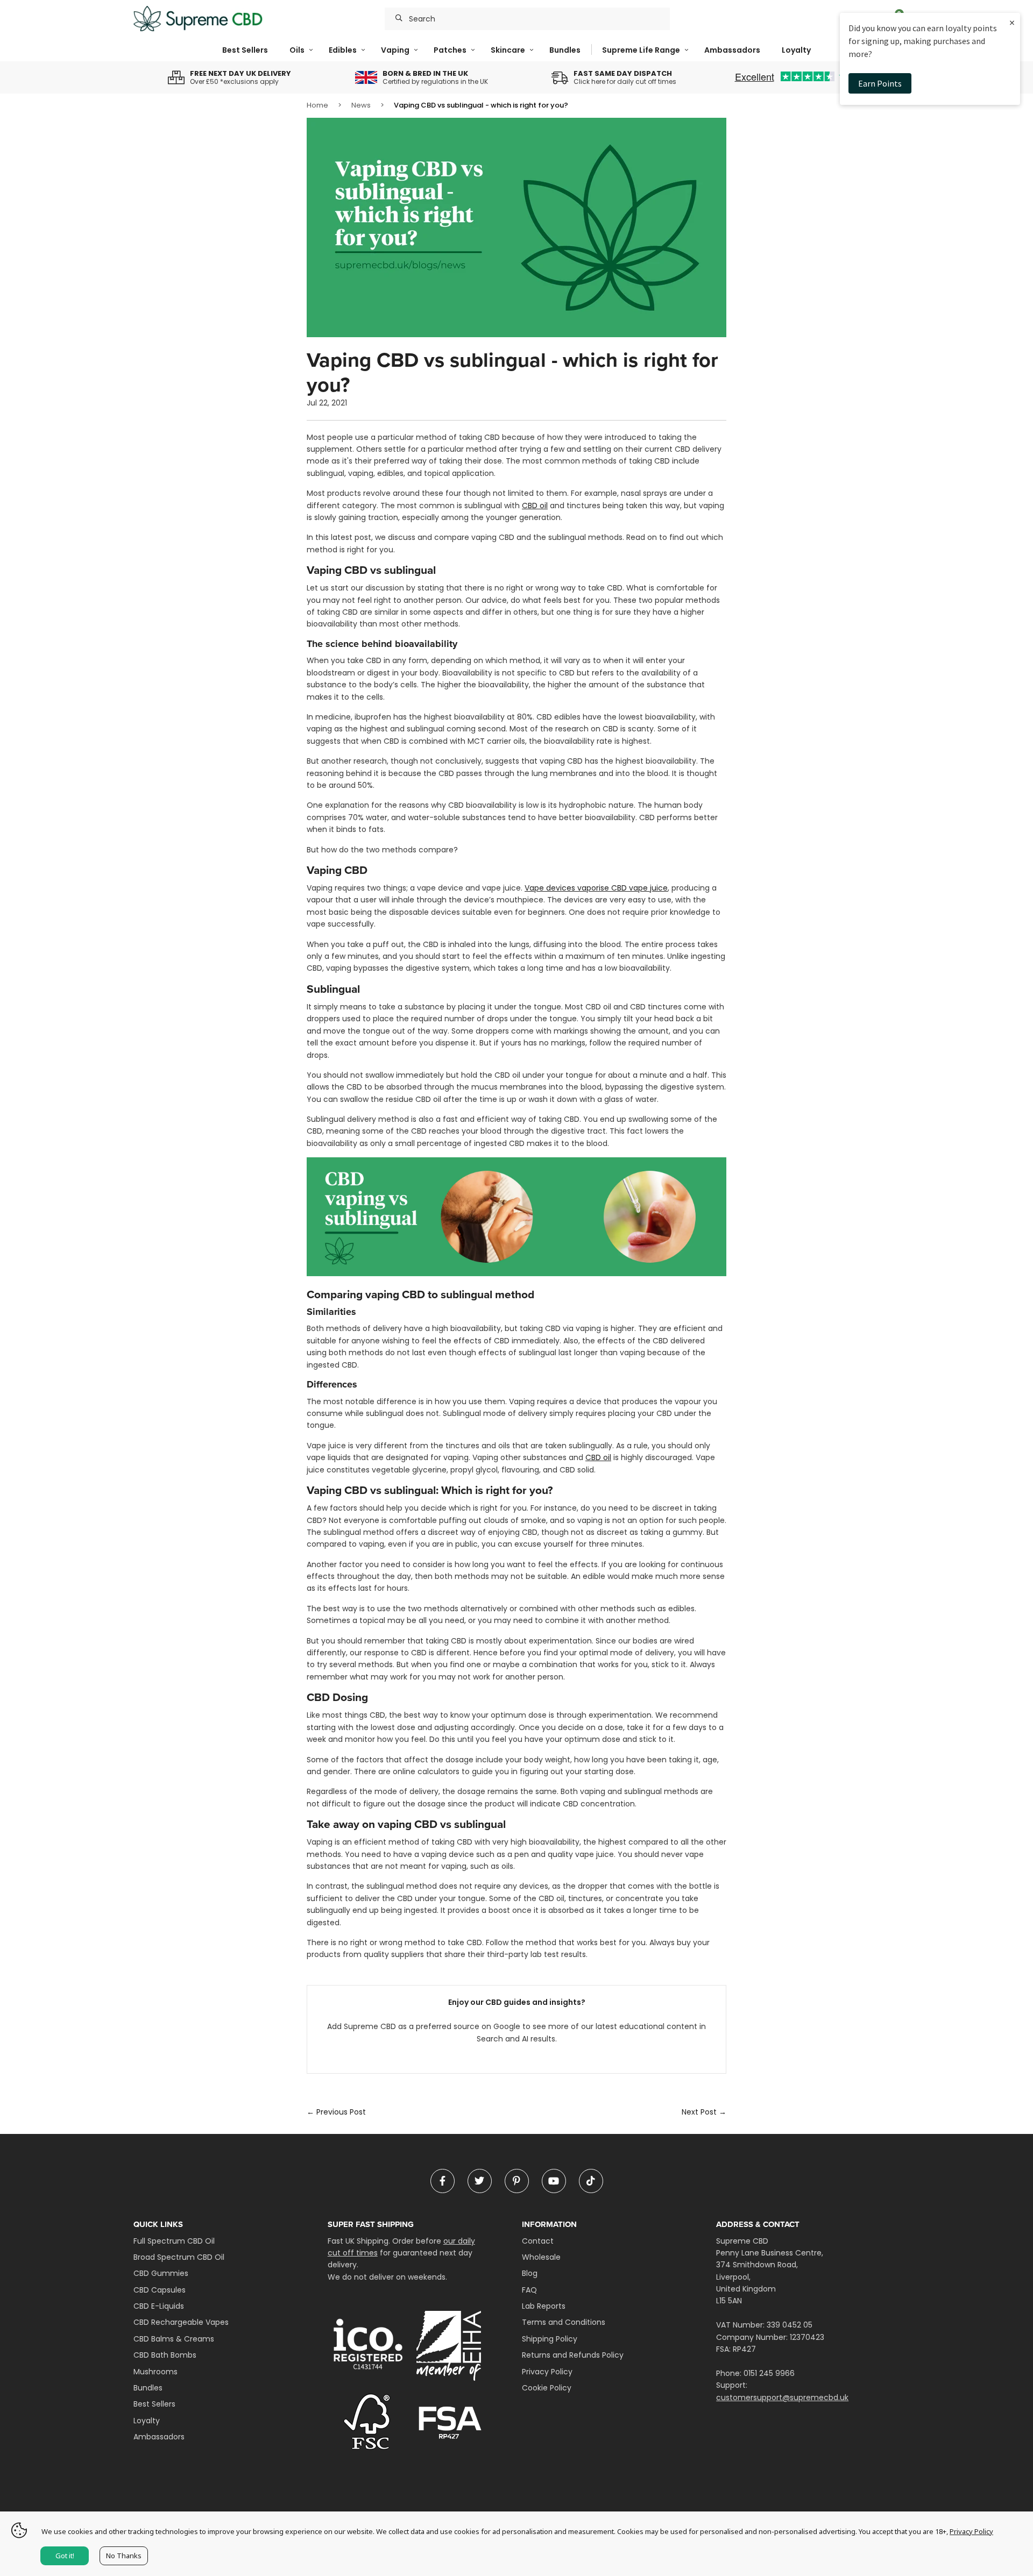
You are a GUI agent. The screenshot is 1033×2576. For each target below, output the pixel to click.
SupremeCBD (198, 19)
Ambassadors (732, 50)
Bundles (565, 50)
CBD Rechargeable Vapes (181, 2322)
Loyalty (796, 50)
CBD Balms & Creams (174, 2339)
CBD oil (535, 506)
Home (317, 105)
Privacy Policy (547, 2372)
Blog (530, 2273)
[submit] (399, 19)
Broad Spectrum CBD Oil (179, 2257)
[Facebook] (443, 2181)
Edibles (343, 50)
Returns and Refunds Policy (573, 2355)
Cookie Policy (547, 2388)
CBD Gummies (161, 2273)
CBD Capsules (160, 2290)
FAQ (529, 2290)
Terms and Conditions (564, 2322)
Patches (450, 50)
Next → (704, 2112)
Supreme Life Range (641, 50)
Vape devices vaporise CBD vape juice (596, 888)
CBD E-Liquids (159, 2306)
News (361, 105)
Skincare (508, 50)
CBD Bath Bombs (165, 2355)
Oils (297, 50)
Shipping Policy (550, 2339)
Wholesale (541, 2257)
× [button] (1012, 22)
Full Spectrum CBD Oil (174, 2241)
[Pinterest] (517, 2181)
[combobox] (527, 19)
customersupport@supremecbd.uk (782, 2397)
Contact (538, 2241)
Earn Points (880, 83)
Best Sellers (245, 50)
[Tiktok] (591, 2181)
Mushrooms (155, 2372)
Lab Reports (544, 2306)
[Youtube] (554, 2181)
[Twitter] (480, 2181)
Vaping (395, 50)
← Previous (336, 2112)
